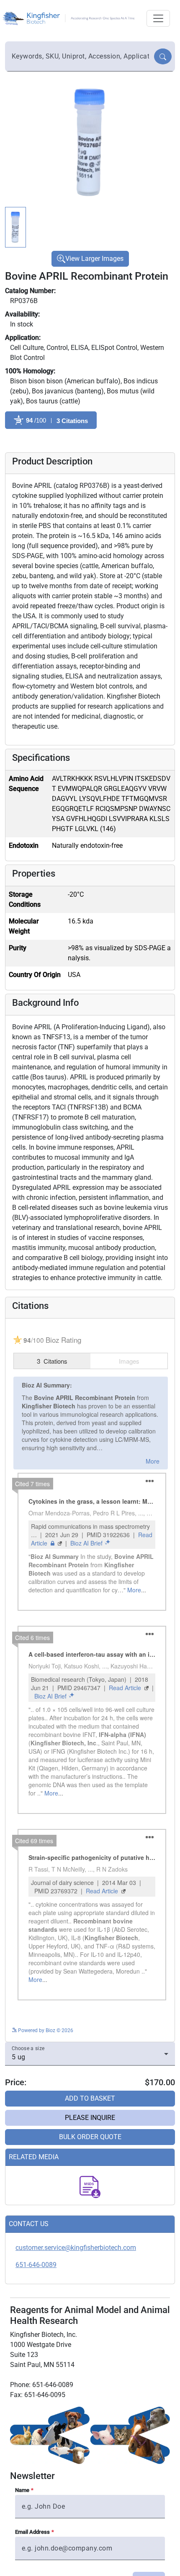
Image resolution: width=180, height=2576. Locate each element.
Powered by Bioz (24, 441)
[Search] (163, 56)
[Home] (70, 18)
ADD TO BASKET (90, 2098)
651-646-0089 (36, 2265)
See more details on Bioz (140, 2029)
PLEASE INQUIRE (90, 2118)
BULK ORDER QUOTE (90, 2137)
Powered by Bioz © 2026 (45, 2030)
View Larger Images (94, 259)
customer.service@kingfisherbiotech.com (76, 2248)
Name (22, 2490)
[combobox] (80, 56)
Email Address (32, 2532)
